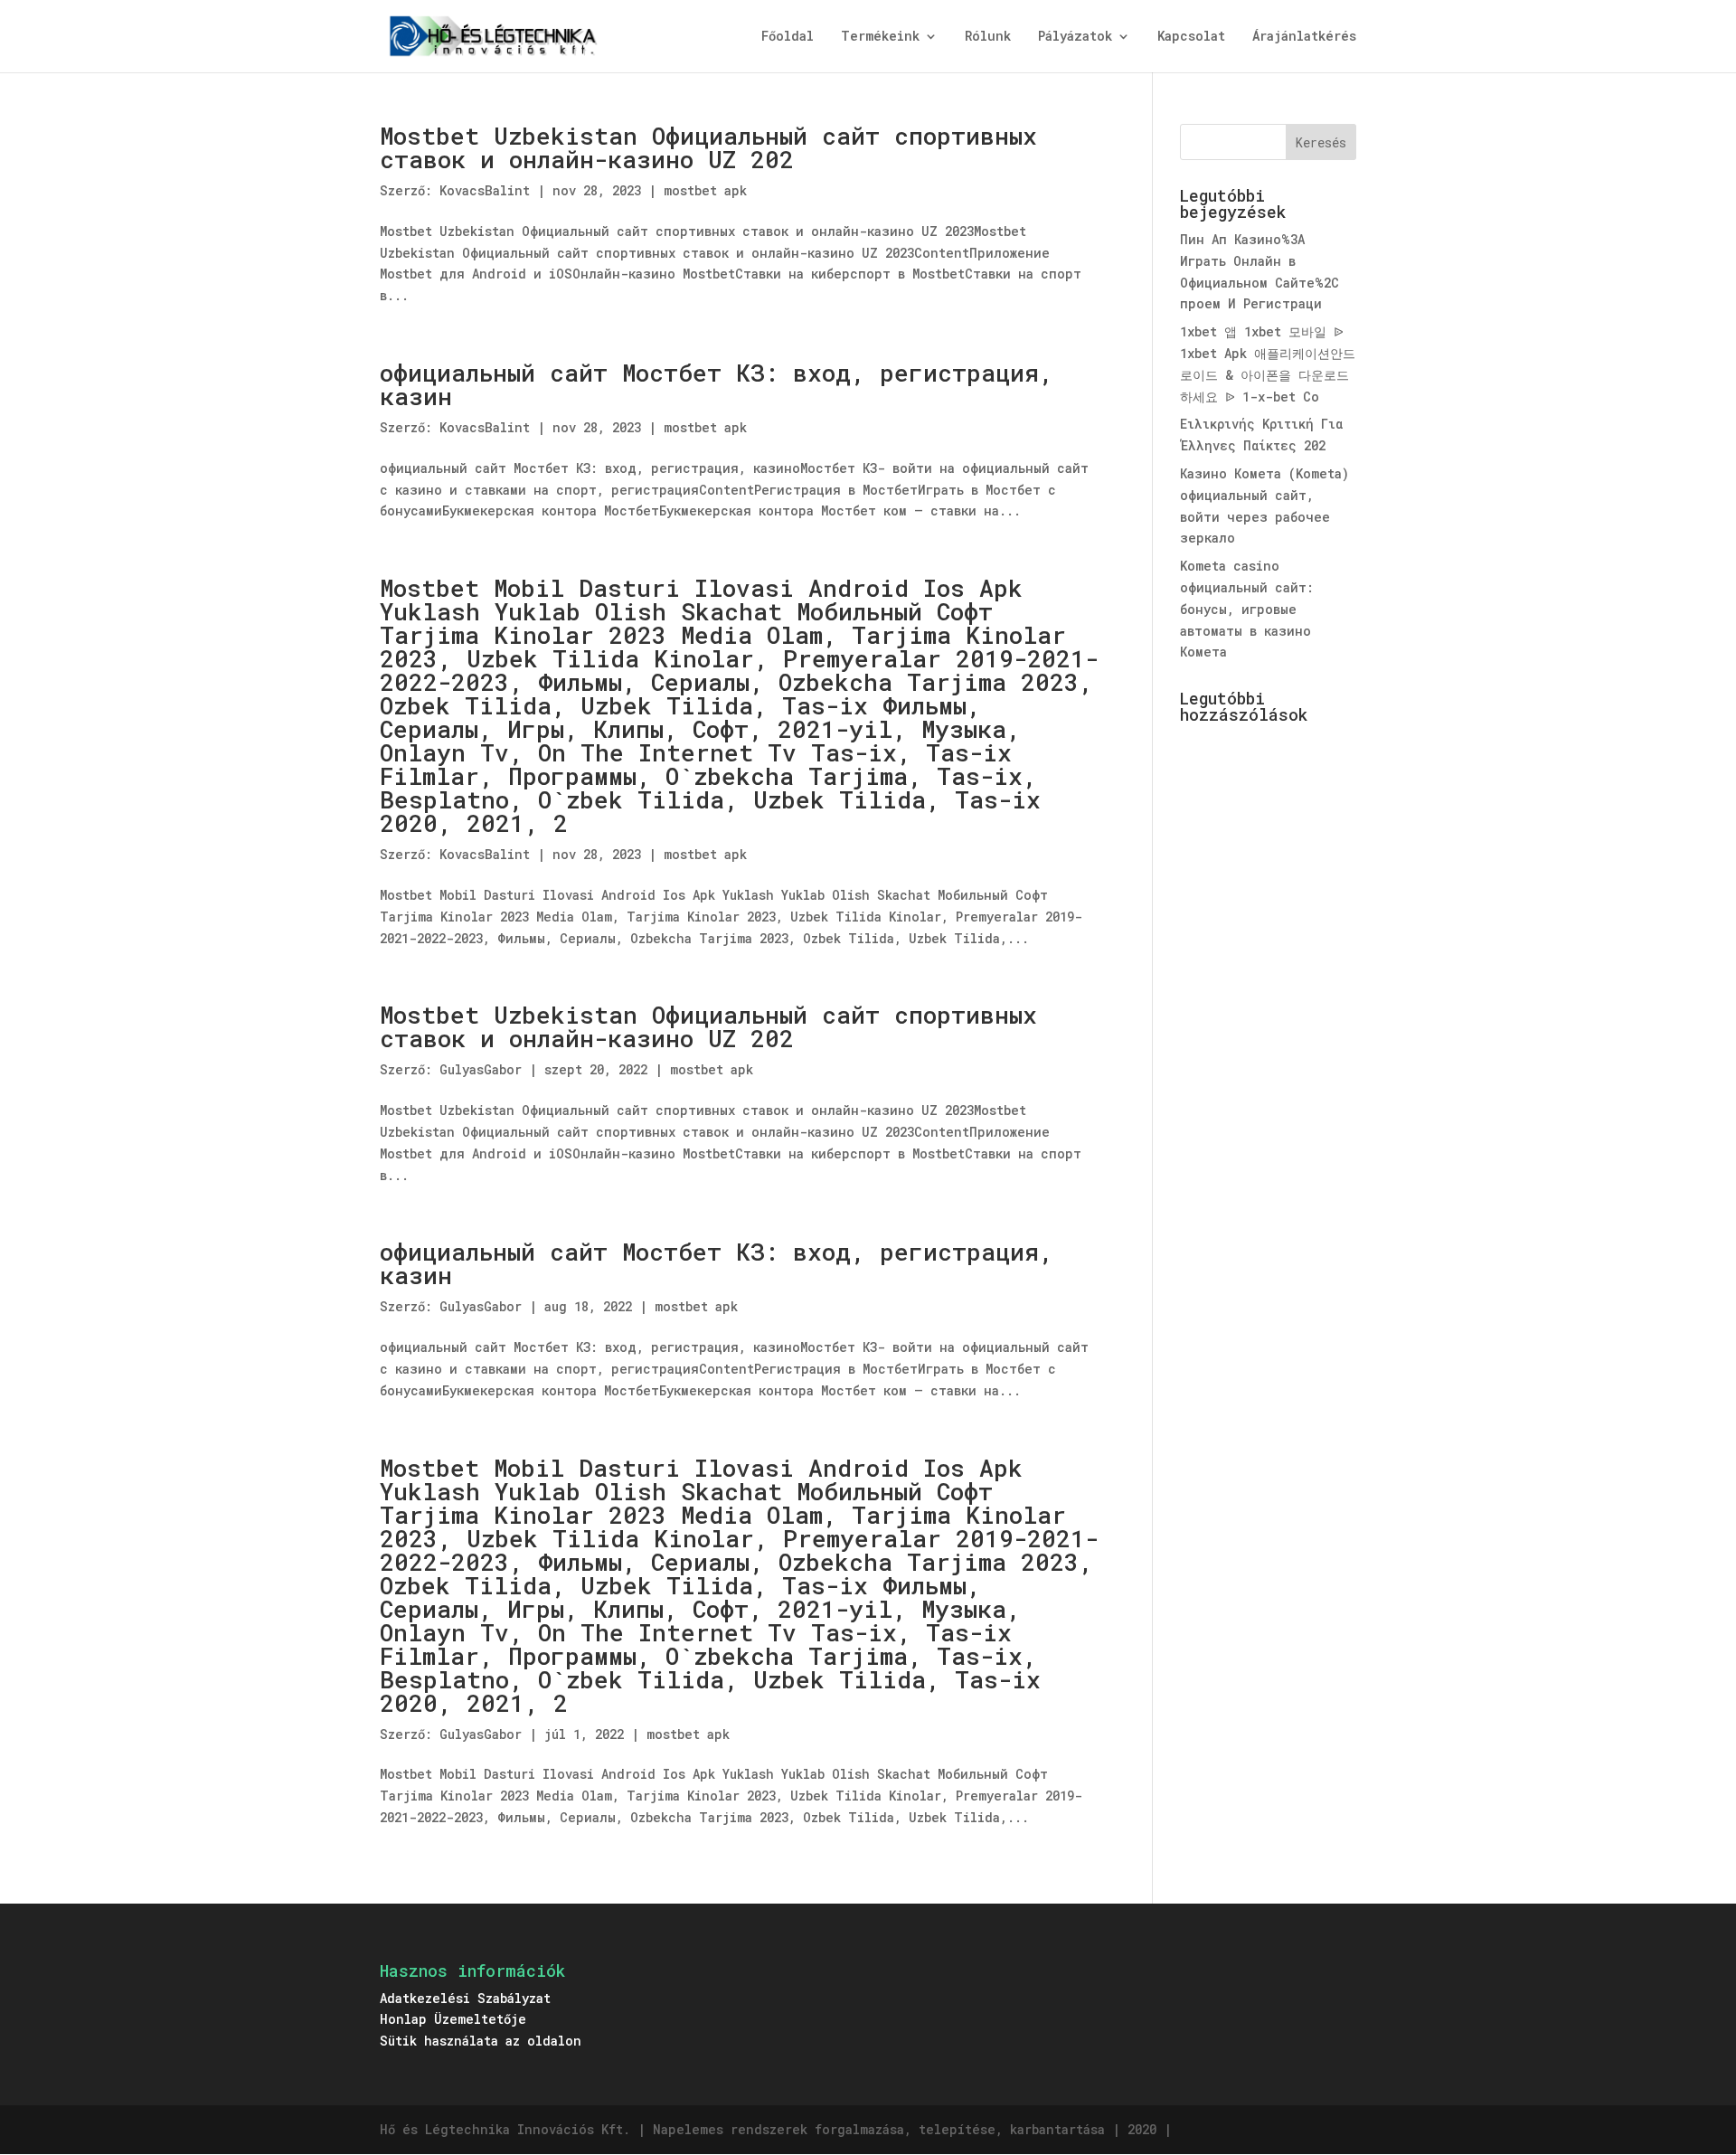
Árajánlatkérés (1304, 37)
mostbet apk (705, 190)
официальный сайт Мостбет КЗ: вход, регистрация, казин (717, 384)
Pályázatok (1075, 37)
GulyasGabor (481, 1069)
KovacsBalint (485, 190)
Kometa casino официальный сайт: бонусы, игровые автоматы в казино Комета (1247, 609)
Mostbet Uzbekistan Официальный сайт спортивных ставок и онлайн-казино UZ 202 (708, 147)
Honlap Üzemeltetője (453, 2019)
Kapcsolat (1191, 37)
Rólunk (988, 37)
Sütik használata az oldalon (481, 2041)
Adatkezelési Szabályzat (465, 1998)
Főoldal (788, 37)
